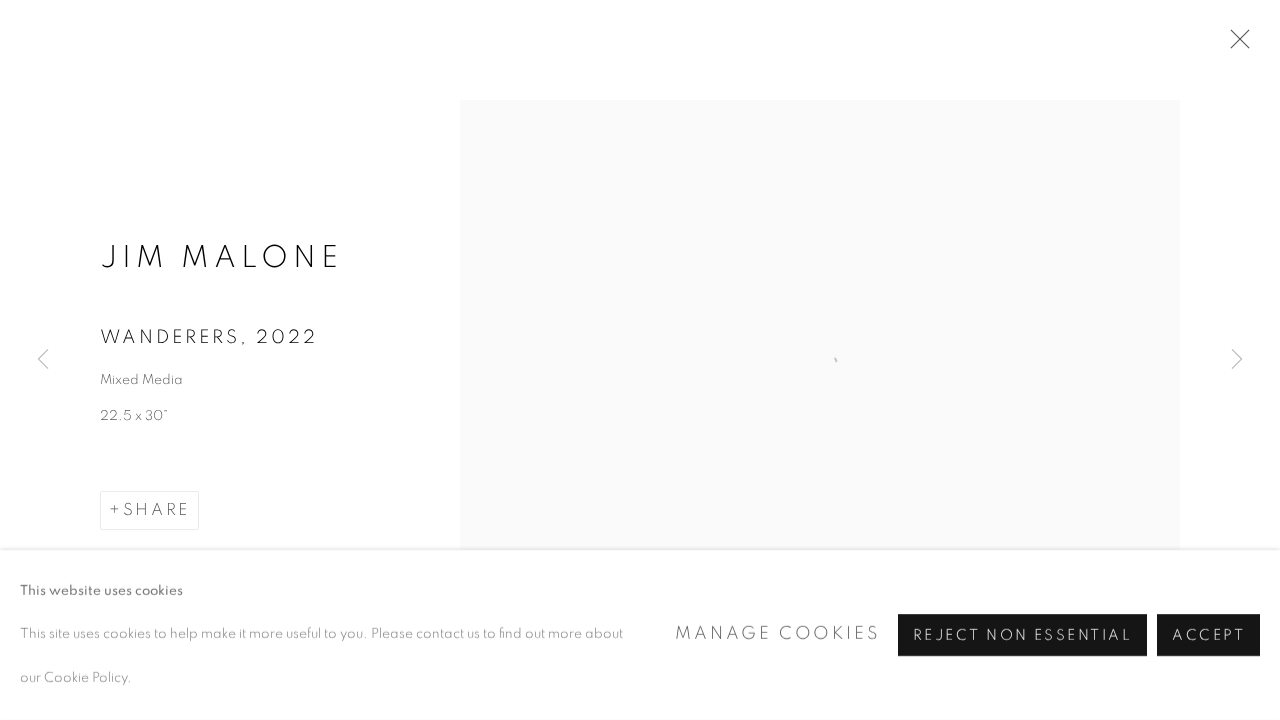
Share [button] (156, 510)
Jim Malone (221, 257)
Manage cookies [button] (777, 634)
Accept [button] (1208, 635)
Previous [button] (43, 360)
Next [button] (1237, 360)
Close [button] (1235, 45)
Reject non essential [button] (1022, 635)
